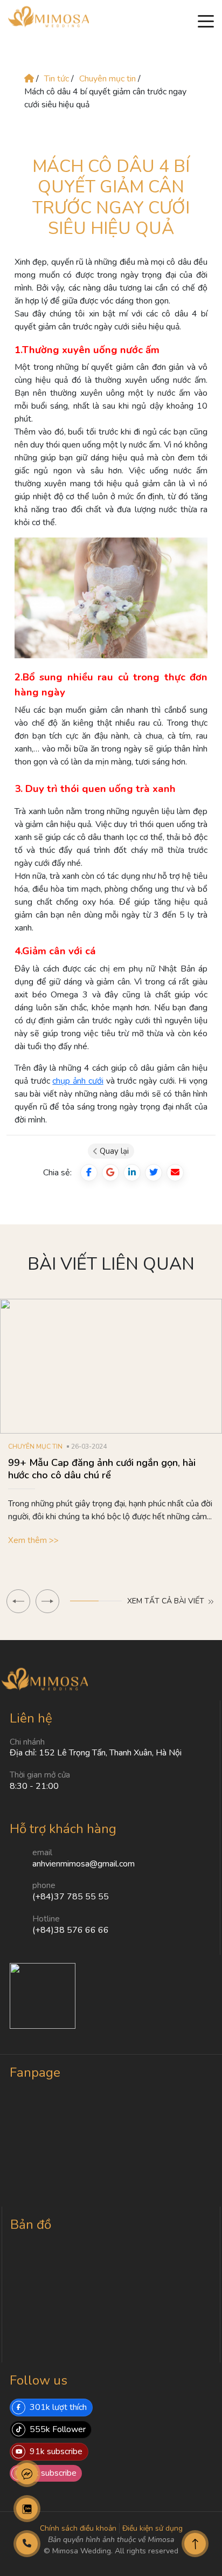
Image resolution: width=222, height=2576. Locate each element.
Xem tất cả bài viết (167, 1601)
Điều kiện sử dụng (152, 2528)
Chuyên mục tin (109, 79)
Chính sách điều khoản (78, 2528)
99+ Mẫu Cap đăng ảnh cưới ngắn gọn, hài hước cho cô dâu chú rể (102, 1469)
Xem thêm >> (33, 1540)
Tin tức (57, 79)
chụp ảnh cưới (78, 1081)
